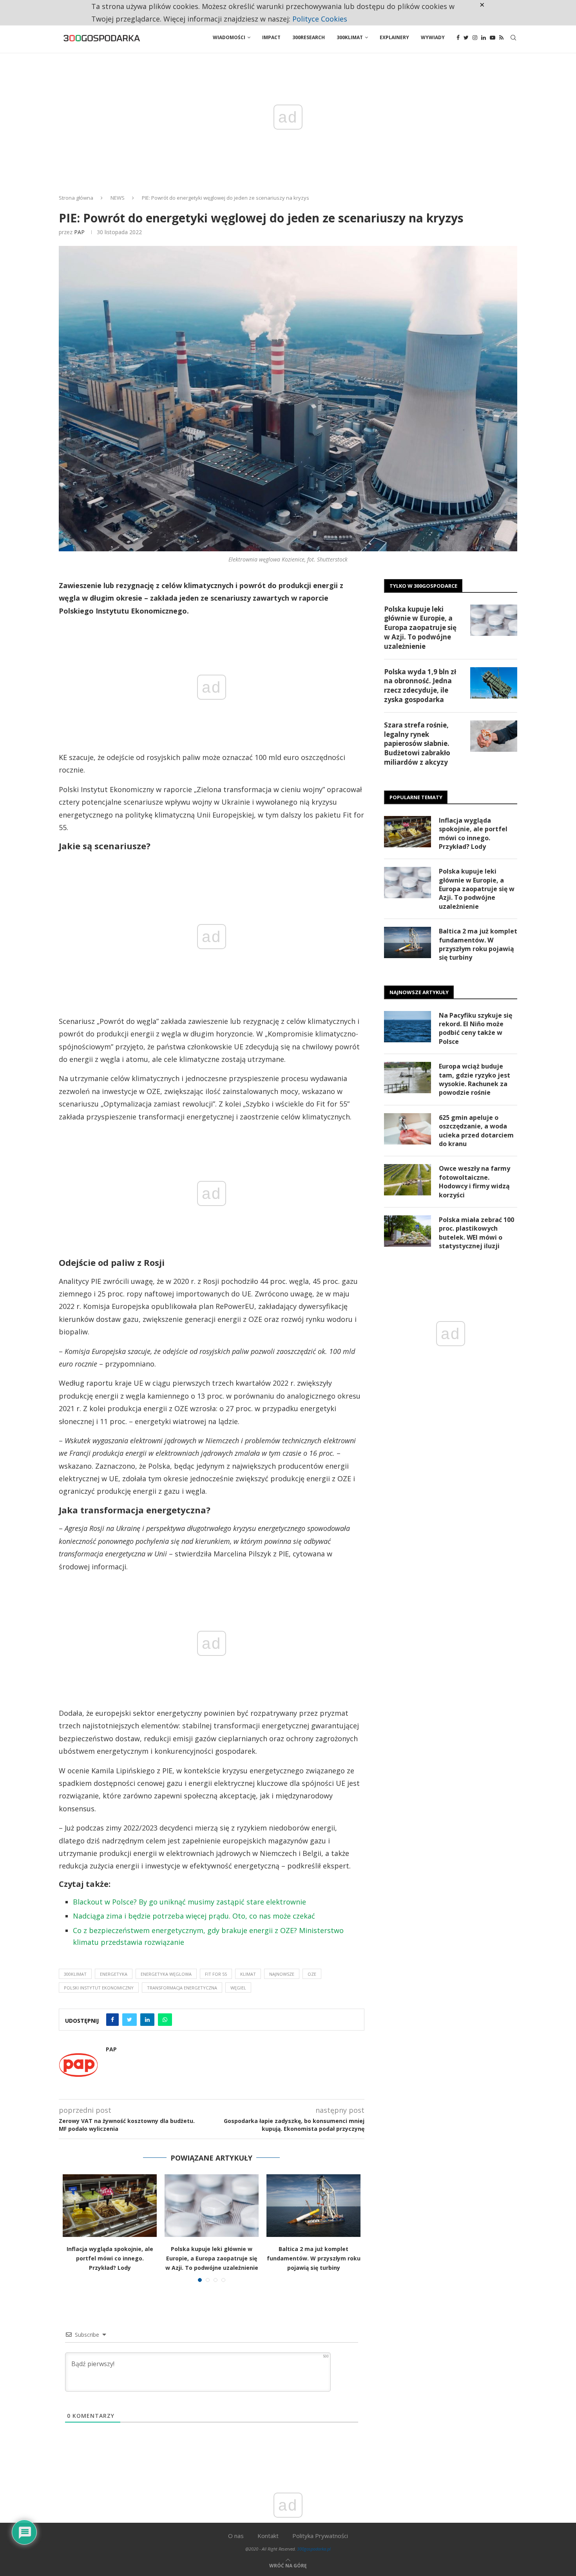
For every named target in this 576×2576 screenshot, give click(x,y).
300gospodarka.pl (314, 2549)
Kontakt (268, 2536)
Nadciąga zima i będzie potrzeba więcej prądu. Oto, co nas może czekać (194, 1916)
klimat (248, 1974)
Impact (271, 37)
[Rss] (501, 38)
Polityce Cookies (320, 19)
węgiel (238, 1988)
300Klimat (350, 37)
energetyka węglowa (166, 1974)
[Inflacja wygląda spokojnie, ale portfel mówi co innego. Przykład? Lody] (110, 2206)
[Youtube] (493, 38)
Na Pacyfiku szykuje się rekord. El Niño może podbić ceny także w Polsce (475, 1028)
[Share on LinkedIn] (147, 2020)
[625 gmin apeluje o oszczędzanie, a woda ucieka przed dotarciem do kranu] (408, 1129)
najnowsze (282, 1974)
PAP (79, 232)
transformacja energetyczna (182, 1988)
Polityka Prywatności (320, 2536)
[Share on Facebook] (112, 2020)
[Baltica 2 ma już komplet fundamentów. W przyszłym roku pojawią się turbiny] (313, 2206)
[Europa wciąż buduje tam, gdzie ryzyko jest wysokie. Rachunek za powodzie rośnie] (408, 1078)
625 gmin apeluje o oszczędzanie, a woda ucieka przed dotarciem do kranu (476, 1131)
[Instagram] (475, 38)
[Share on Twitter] (130, 2020)
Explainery (394, 37)
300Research (309, 37)
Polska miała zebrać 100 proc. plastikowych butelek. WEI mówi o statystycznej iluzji (476, 1233)
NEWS (118, 198)
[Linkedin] (484, 38)
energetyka (114, 1974)
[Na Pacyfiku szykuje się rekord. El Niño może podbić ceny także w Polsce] (408, 1027)
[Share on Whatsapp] (165, 2020)
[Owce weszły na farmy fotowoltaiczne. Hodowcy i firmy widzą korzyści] (408, 1180)
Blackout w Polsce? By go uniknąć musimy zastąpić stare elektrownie (189, 1902)
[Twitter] (466, 38)
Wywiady (433, 37)
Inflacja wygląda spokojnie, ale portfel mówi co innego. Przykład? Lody (110, 2258)
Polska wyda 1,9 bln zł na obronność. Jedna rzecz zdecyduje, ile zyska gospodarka (420, 686)
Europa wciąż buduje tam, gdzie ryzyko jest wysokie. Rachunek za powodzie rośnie (475, 1079)
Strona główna (76, 198)
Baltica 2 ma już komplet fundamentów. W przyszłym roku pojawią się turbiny (314, 2258)
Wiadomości (229, 37)
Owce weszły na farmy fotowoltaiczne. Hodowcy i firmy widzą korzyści (475, 1181)
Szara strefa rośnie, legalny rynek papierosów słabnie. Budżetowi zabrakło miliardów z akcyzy (417, 744)
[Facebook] (458, 38)
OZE (312, 1974)
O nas (236, 2536)
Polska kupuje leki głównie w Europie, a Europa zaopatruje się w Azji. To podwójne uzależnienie (212, 2258)
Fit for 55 (216, 1974)
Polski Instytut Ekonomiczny (99, 1988)
